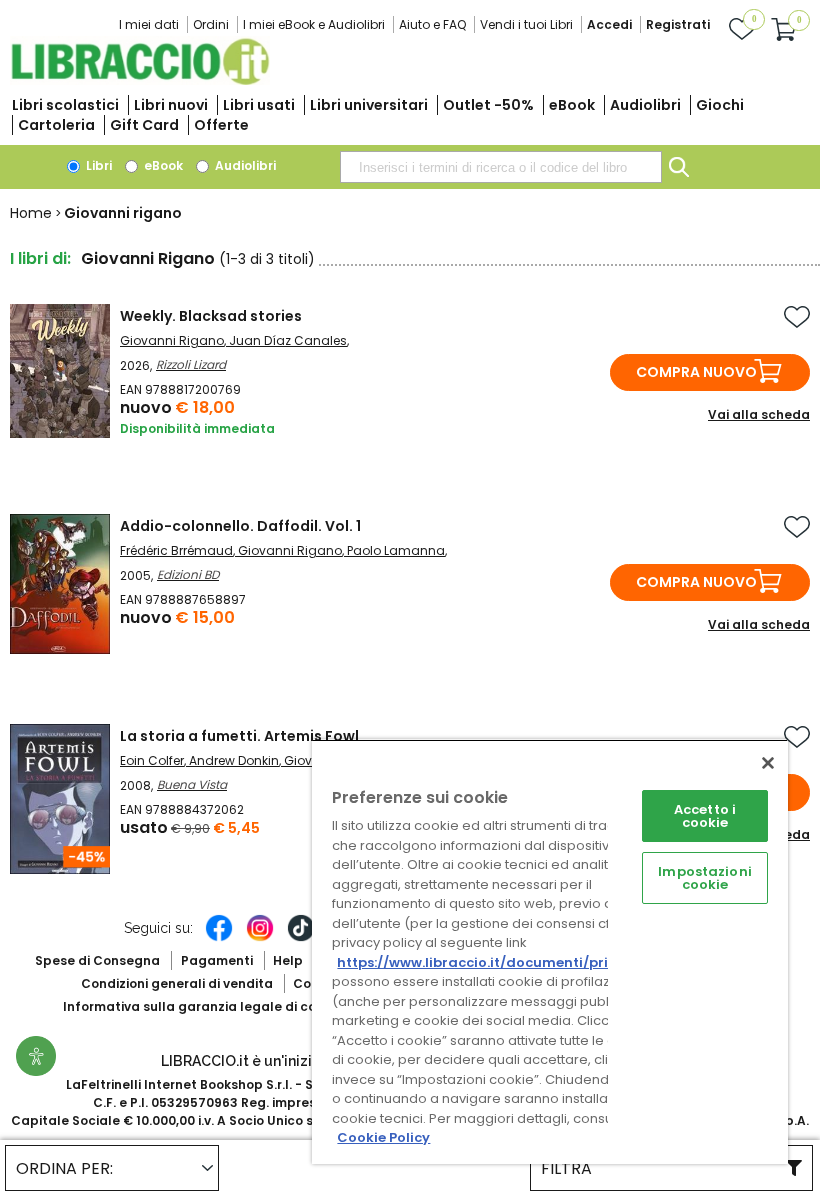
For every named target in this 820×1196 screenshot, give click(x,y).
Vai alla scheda (759, 414)
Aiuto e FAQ (432, 24)
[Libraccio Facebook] (219, 938)
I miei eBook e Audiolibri (314, 24)
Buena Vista (192, 784)
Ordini (211, 24)
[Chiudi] (768, 763)
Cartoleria (56, 125)
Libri (97, 165)
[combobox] (501, 167)
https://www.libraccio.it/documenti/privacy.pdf (503, 962)
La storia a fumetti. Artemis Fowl (239, 736)
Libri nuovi (171, 105)
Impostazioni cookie (705, 878)
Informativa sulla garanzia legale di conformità (218, 1006)
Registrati (678, 24)
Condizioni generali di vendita (177, 983)
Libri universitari (369, 105)
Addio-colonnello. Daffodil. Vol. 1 (240, 526)
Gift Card (144, 125)
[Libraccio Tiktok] (301, 938)
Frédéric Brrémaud (176, 550)
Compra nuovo (696, 372)
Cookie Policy (383, 1137)
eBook (572, 105)
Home (31, 213)
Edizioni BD (188, 574)
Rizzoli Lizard (191, 364)
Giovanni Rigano (172, 340)
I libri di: (40, 258)
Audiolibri (645, 105)
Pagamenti (217, 960)
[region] (550, 951)
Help (288, 960)
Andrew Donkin (234, 760)
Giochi (720, 105)
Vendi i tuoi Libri (526, 24)
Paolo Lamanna (396, 550)
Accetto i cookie (705, 816)
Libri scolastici (65, 105)
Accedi (609, 24)
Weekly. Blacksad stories (211, 316)
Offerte (221, 125)
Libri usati (259, 105)
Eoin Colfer (152, 760)
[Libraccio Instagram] (260, 938)
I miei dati (149, 24)
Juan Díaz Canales (288, 340)
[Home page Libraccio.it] (140, 80)
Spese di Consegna (97, 960)
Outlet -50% (488, 105)
